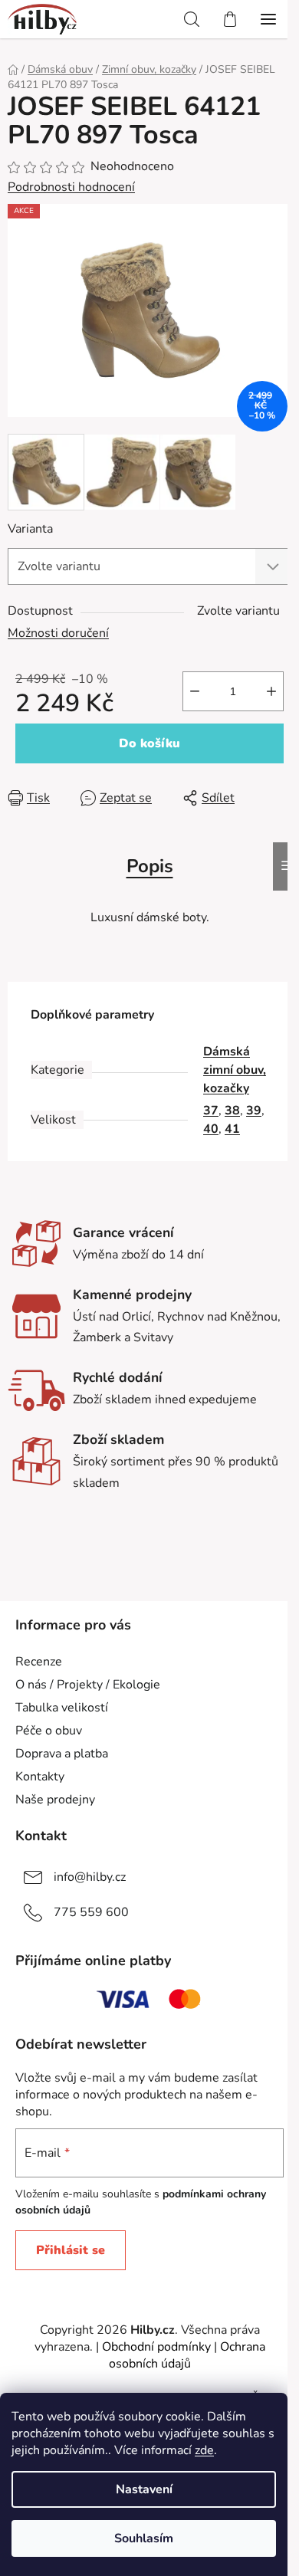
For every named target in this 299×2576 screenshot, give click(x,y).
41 (232, 1129)
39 (254, 1111)
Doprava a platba (62, 1754)
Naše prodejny (55, 1800)
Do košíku (149, 743)
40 (211, 1129)
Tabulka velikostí (62, 1708)
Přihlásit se (71, 2250)
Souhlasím (144, 2538)
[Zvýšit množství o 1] (271, 691)
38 (232, 1111)
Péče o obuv (49, 1731)
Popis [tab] (150, 866)
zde (204, 2450)
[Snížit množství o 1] (195, 691)
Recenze (39, 1662)
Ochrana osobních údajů (187, 2355)
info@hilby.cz (90, 1877)
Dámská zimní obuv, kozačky (235, 1070)
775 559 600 (91, 1912)
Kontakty (40, 1777)
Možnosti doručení (58, 633)
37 (211, 1111)
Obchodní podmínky (156, 2347)
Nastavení (144, 2489)
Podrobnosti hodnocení (71, 187)
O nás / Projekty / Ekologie (88, 1685)
